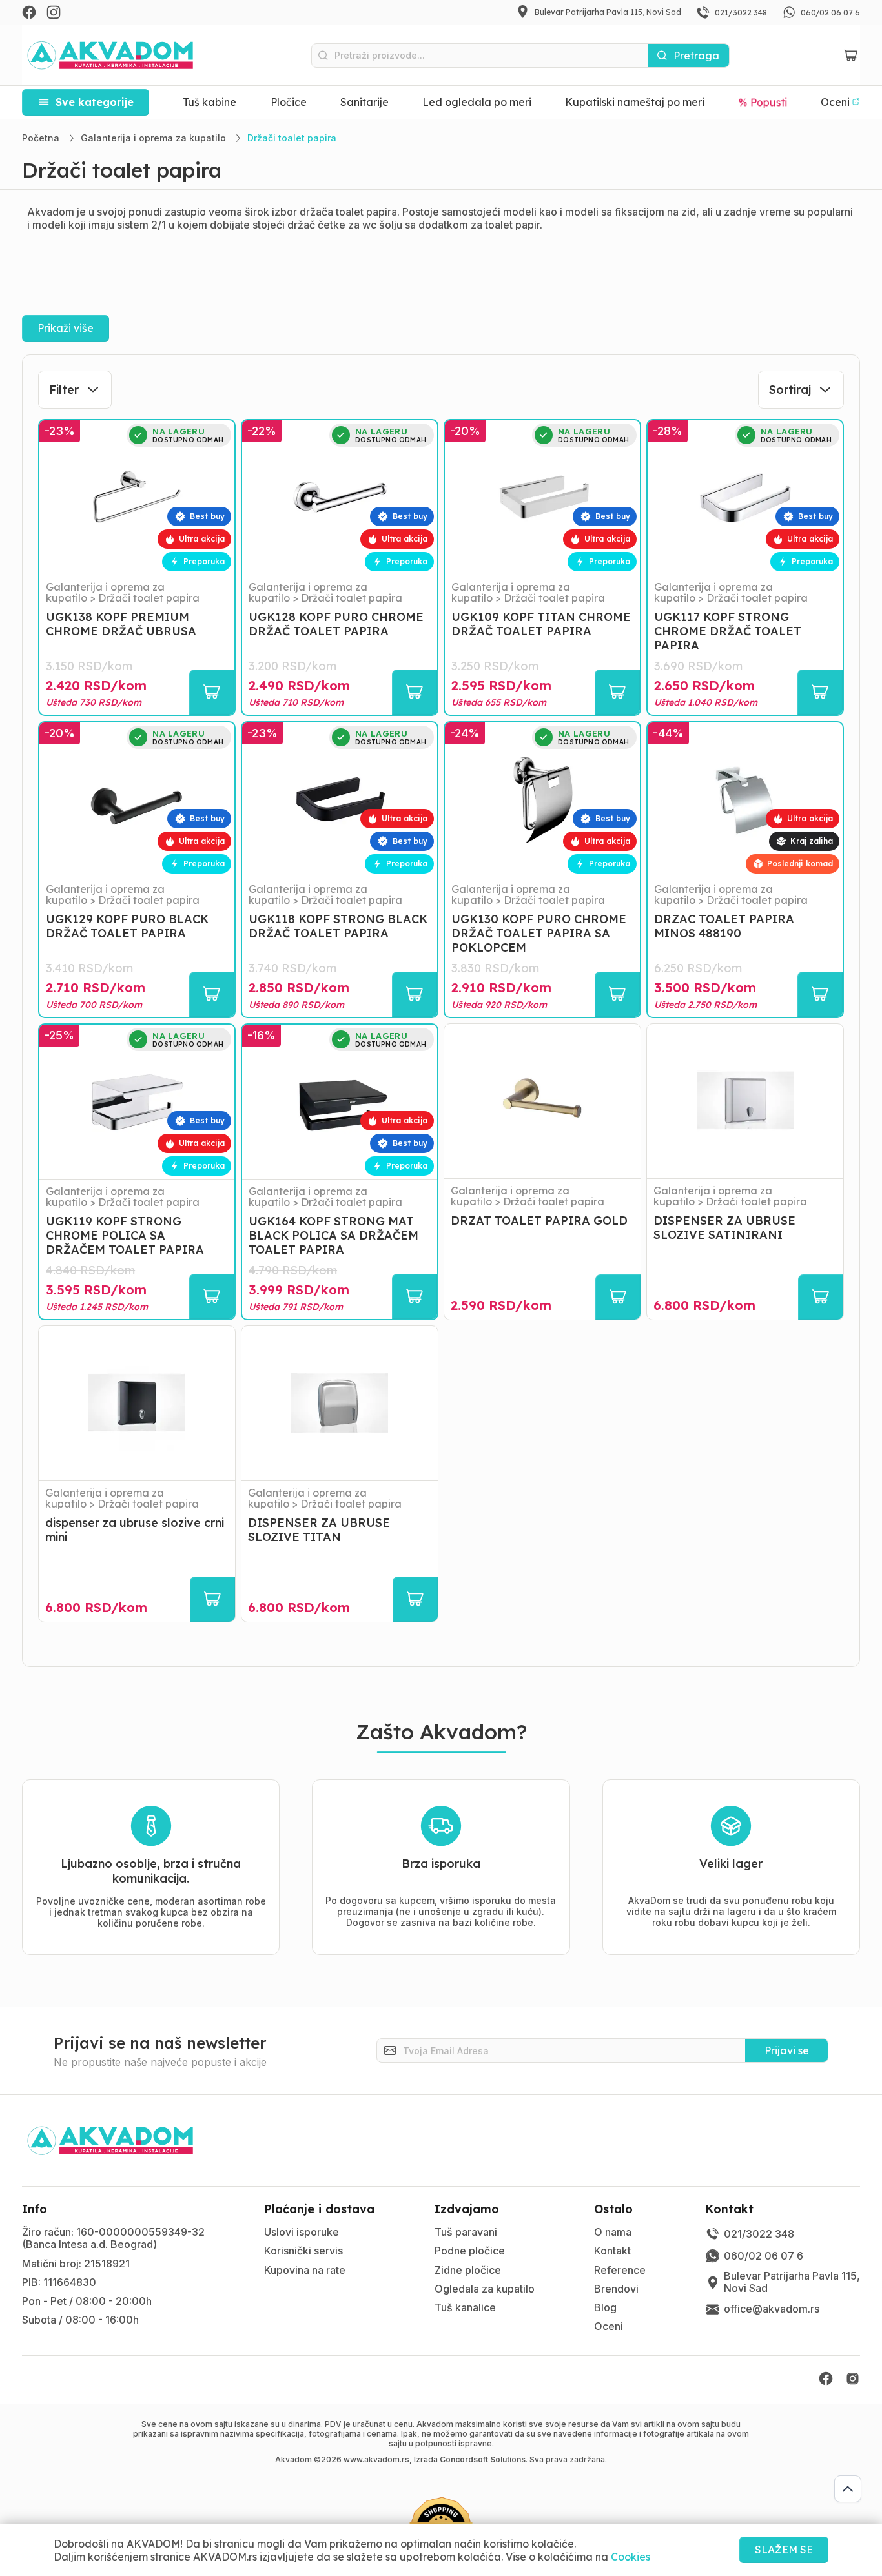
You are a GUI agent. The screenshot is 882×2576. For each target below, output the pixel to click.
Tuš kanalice (465, 2307)
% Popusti (763, 102)
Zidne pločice (468, 2270)
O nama (613, 2232)
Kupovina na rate (305, 2270)
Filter (64, 390)
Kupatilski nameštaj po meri (635, 102)
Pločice (289, 102)
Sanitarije (364, 102)
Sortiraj (790, 390)
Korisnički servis (303, 2251)
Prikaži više (66, 328)
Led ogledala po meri (477, 102)
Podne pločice (470, 2251)
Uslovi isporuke (302, 2232)
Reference (620, 2270)
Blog (605, 2307)
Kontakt (612, 2251)
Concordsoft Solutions (483, 2459)
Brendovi (616, 2289)
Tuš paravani (466, 2232)
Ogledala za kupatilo (485, 2289)
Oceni (609, 2326)
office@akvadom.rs (772, 2309)
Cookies (631, 2557)
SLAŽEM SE (784, 2550)
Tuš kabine (210, 102)
